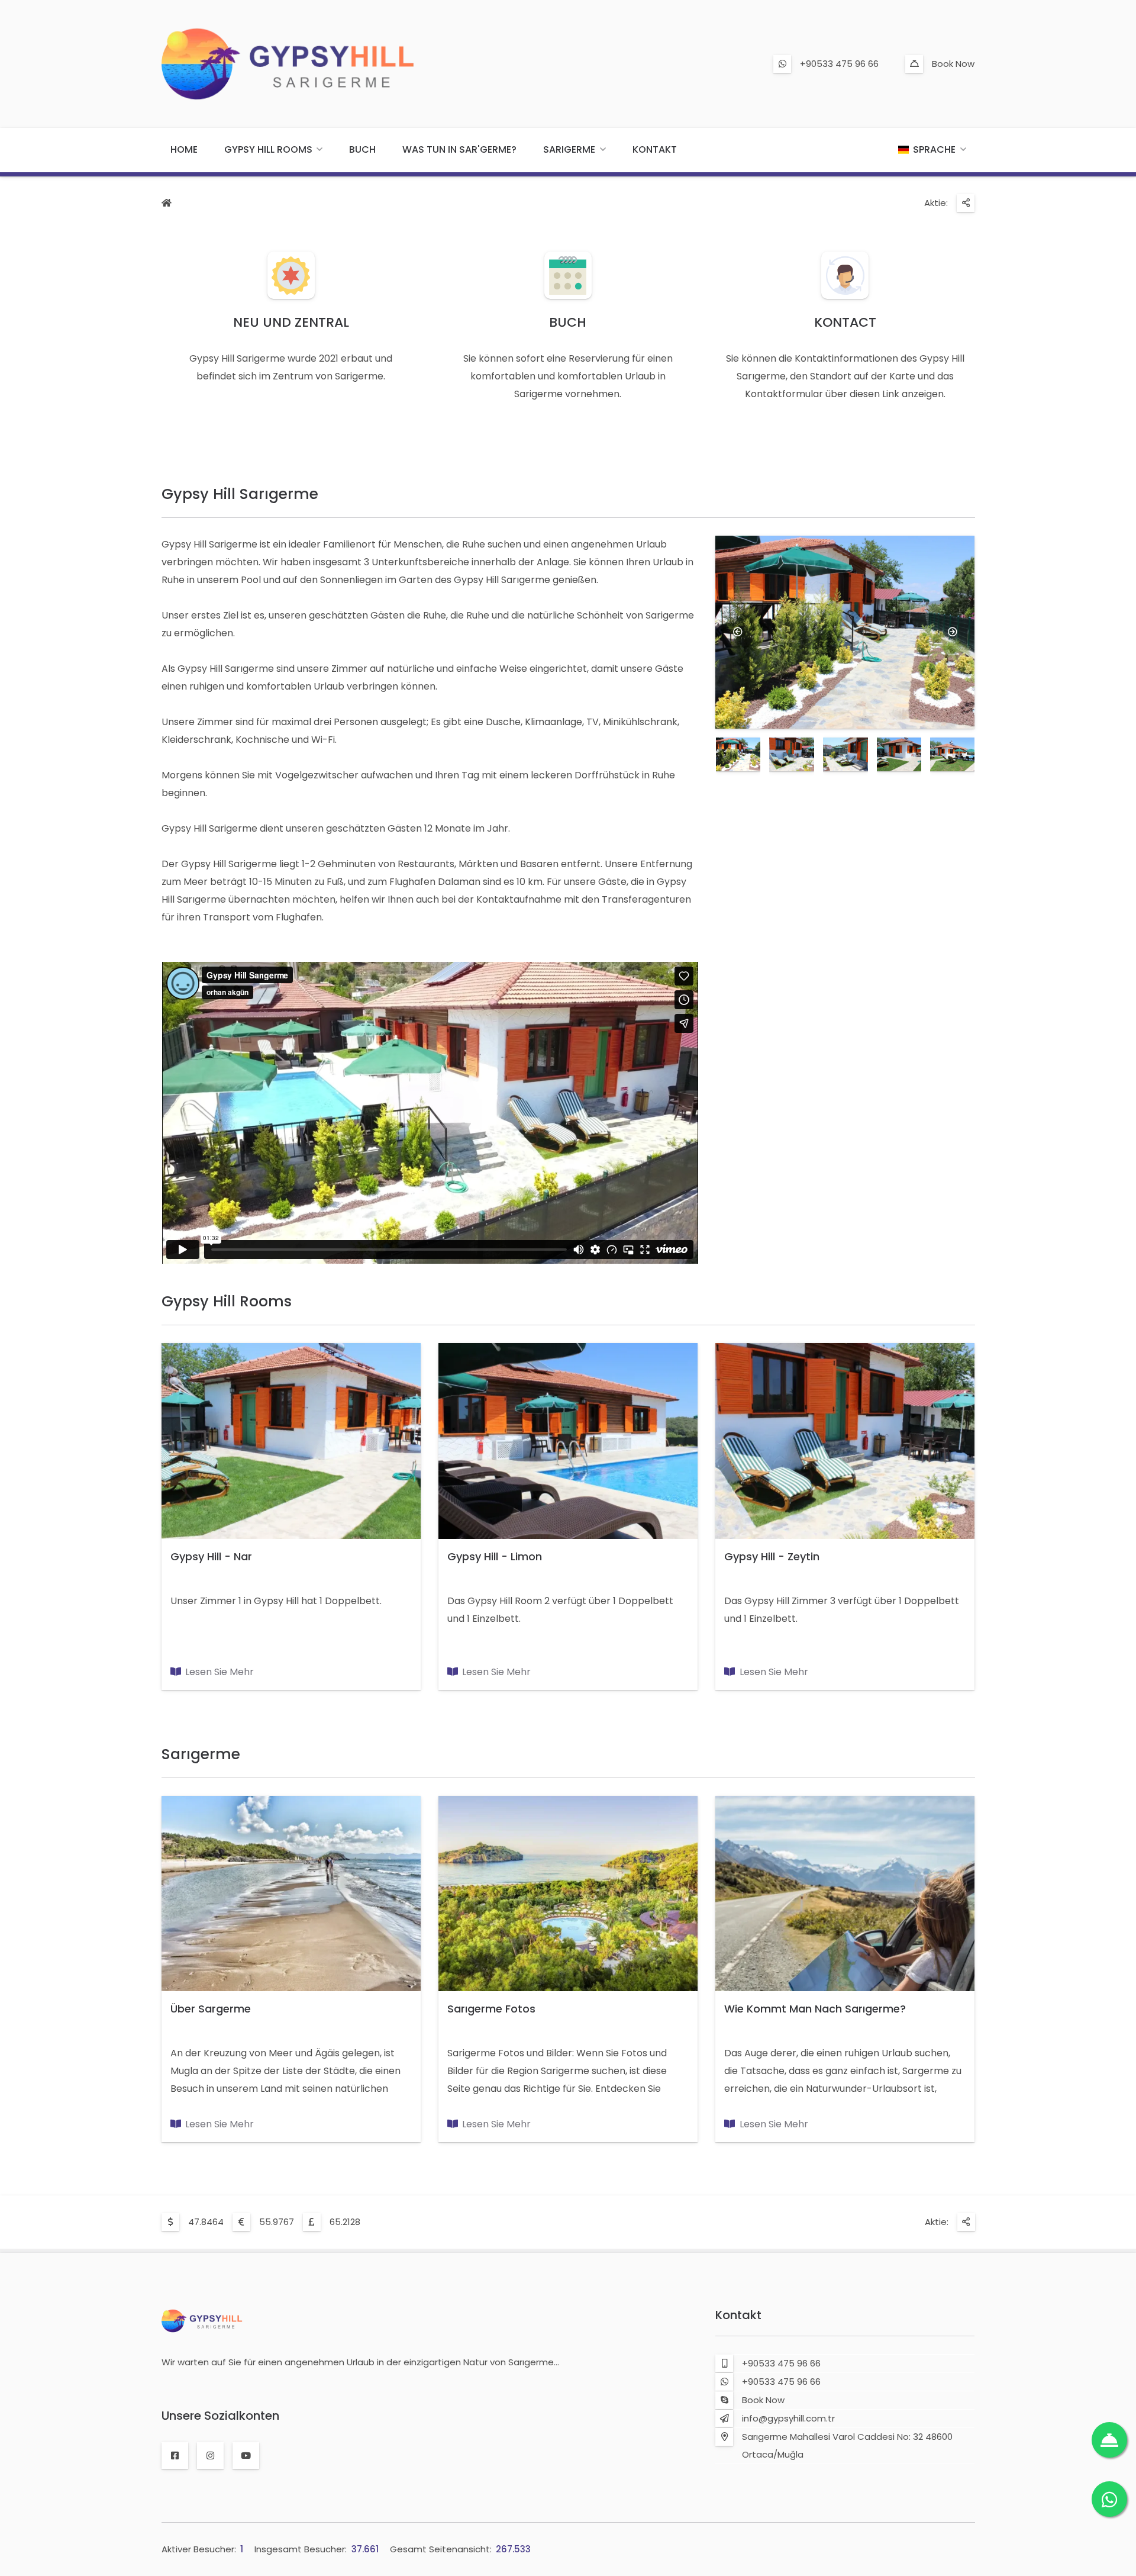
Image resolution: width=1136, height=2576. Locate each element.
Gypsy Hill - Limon (495, 1556)
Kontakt (655, 149)
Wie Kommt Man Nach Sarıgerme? (815, 2009)
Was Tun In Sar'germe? (459, 149)
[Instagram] (210, 2456)
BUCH (568, 322)
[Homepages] (167, 204)
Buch (362, 149)
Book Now (953, 64)
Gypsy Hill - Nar (211, 1556)
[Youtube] (246, 2456)
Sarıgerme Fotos (491, 2009)
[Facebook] (175, 2456)
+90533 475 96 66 (839, 64)
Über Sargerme (211, 2009)
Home (184, 149)
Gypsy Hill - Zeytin (772, 1556)
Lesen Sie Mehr (220, 1672)
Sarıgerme (569, 149)
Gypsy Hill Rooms (268, 149)
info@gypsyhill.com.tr (788, 2418)
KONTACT (845, 322)
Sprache (934, 149)
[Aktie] (966, 203)
